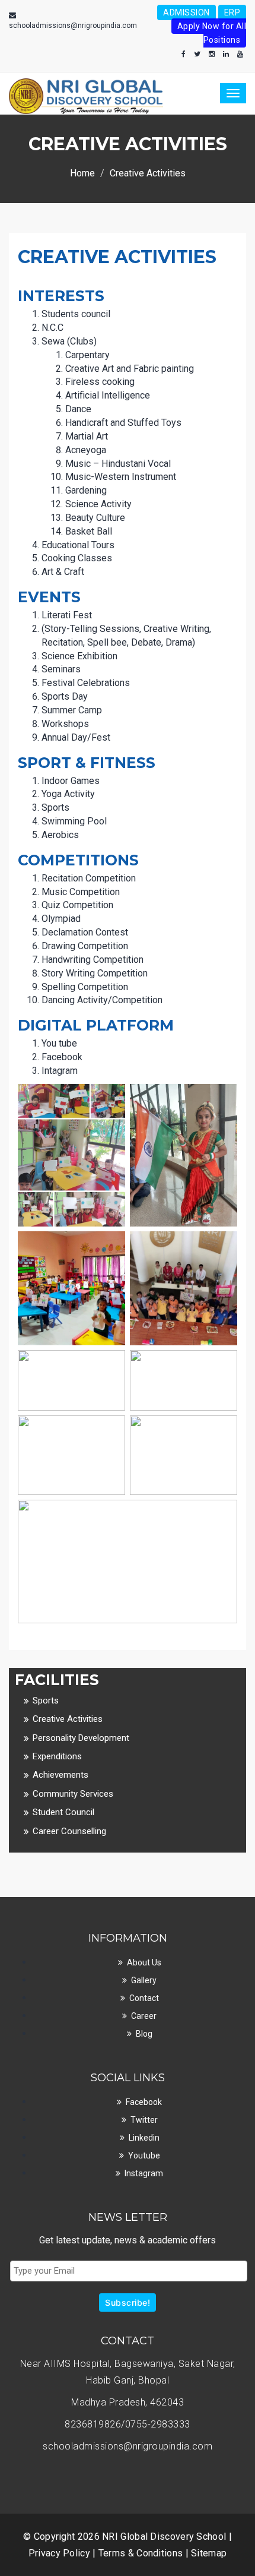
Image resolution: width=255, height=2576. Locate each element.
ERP (232, 12)
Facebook (144, 2102)
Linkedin (144, 2138)
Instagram (144, 2173)
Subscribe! (128, 2302)
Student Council (63, 1812)
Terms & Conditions (142, 2553)
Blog (144, 2034)
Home (82, 173)
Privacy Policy (61, 2553)
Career (144, 2016)
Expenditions (57, 1756)
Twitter (144, 2120)
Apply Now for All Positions (212, 33)
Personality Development (81, 1738)
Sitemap (209, 2553)
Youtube (144, 2155)
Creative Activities (68, 1719)
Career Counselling (69, 1831)
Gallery (144, 1980)
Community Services (73, 1794)
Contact (144, 1998)
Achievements (60, 1775)
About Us (144, 1962)
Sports (46, 1701)
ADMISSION (187, 12)
